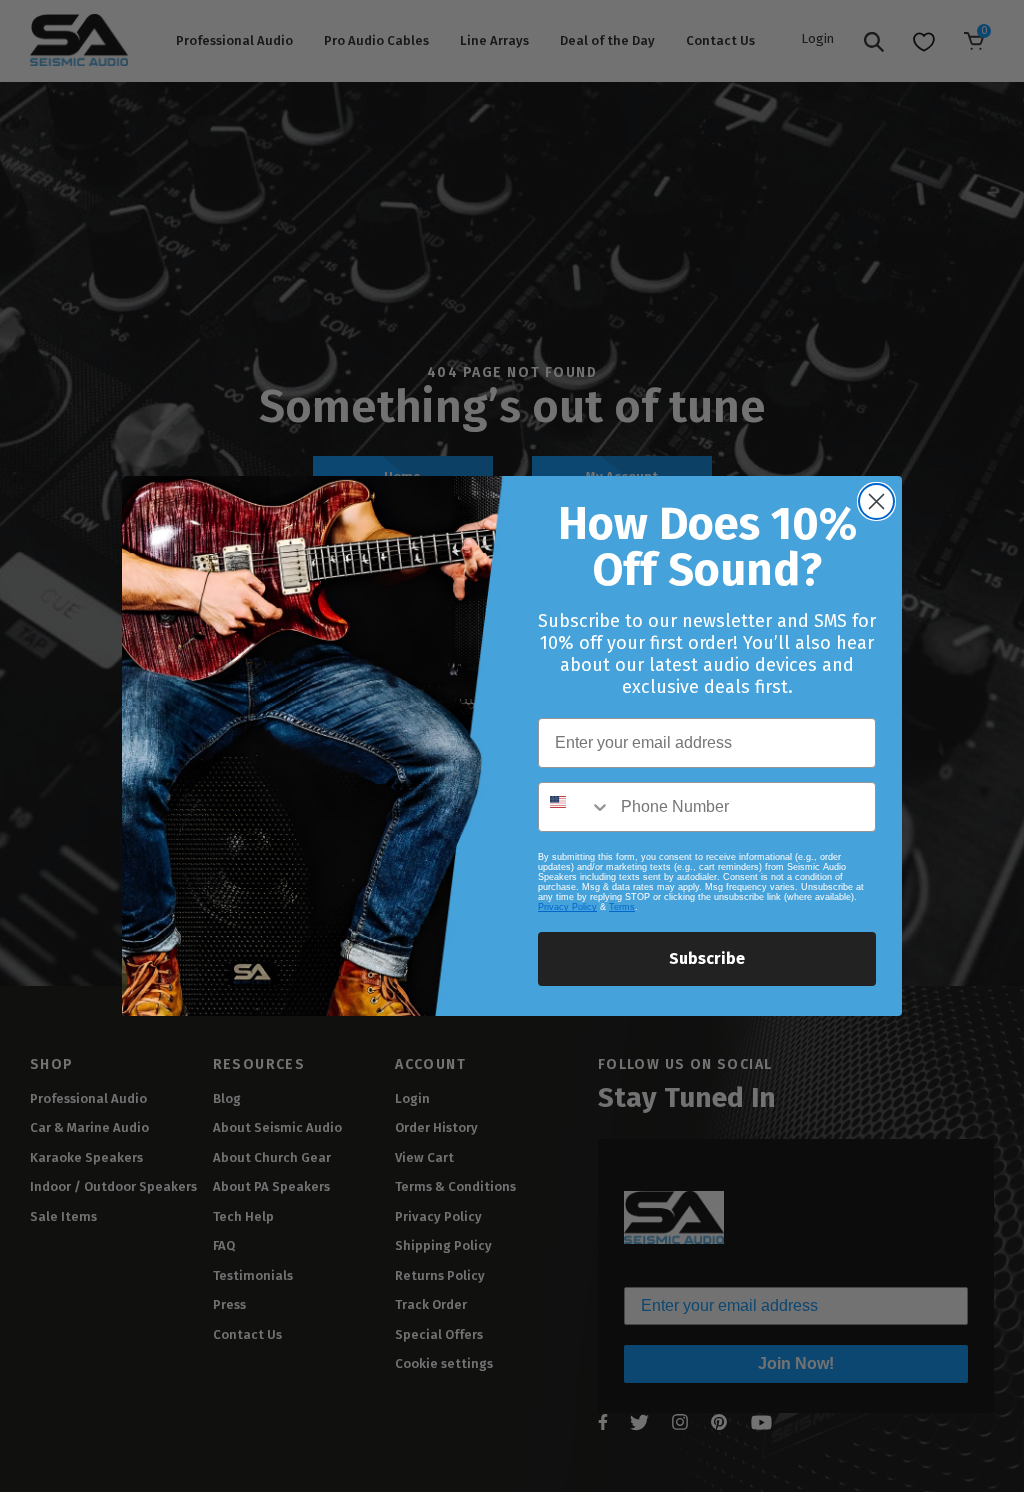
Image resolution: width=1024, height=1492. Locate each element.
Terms (622, 907)
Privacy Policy (567, 907)
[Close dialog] (876, 501)
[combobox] (575, 807)
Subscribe (707, 958)
